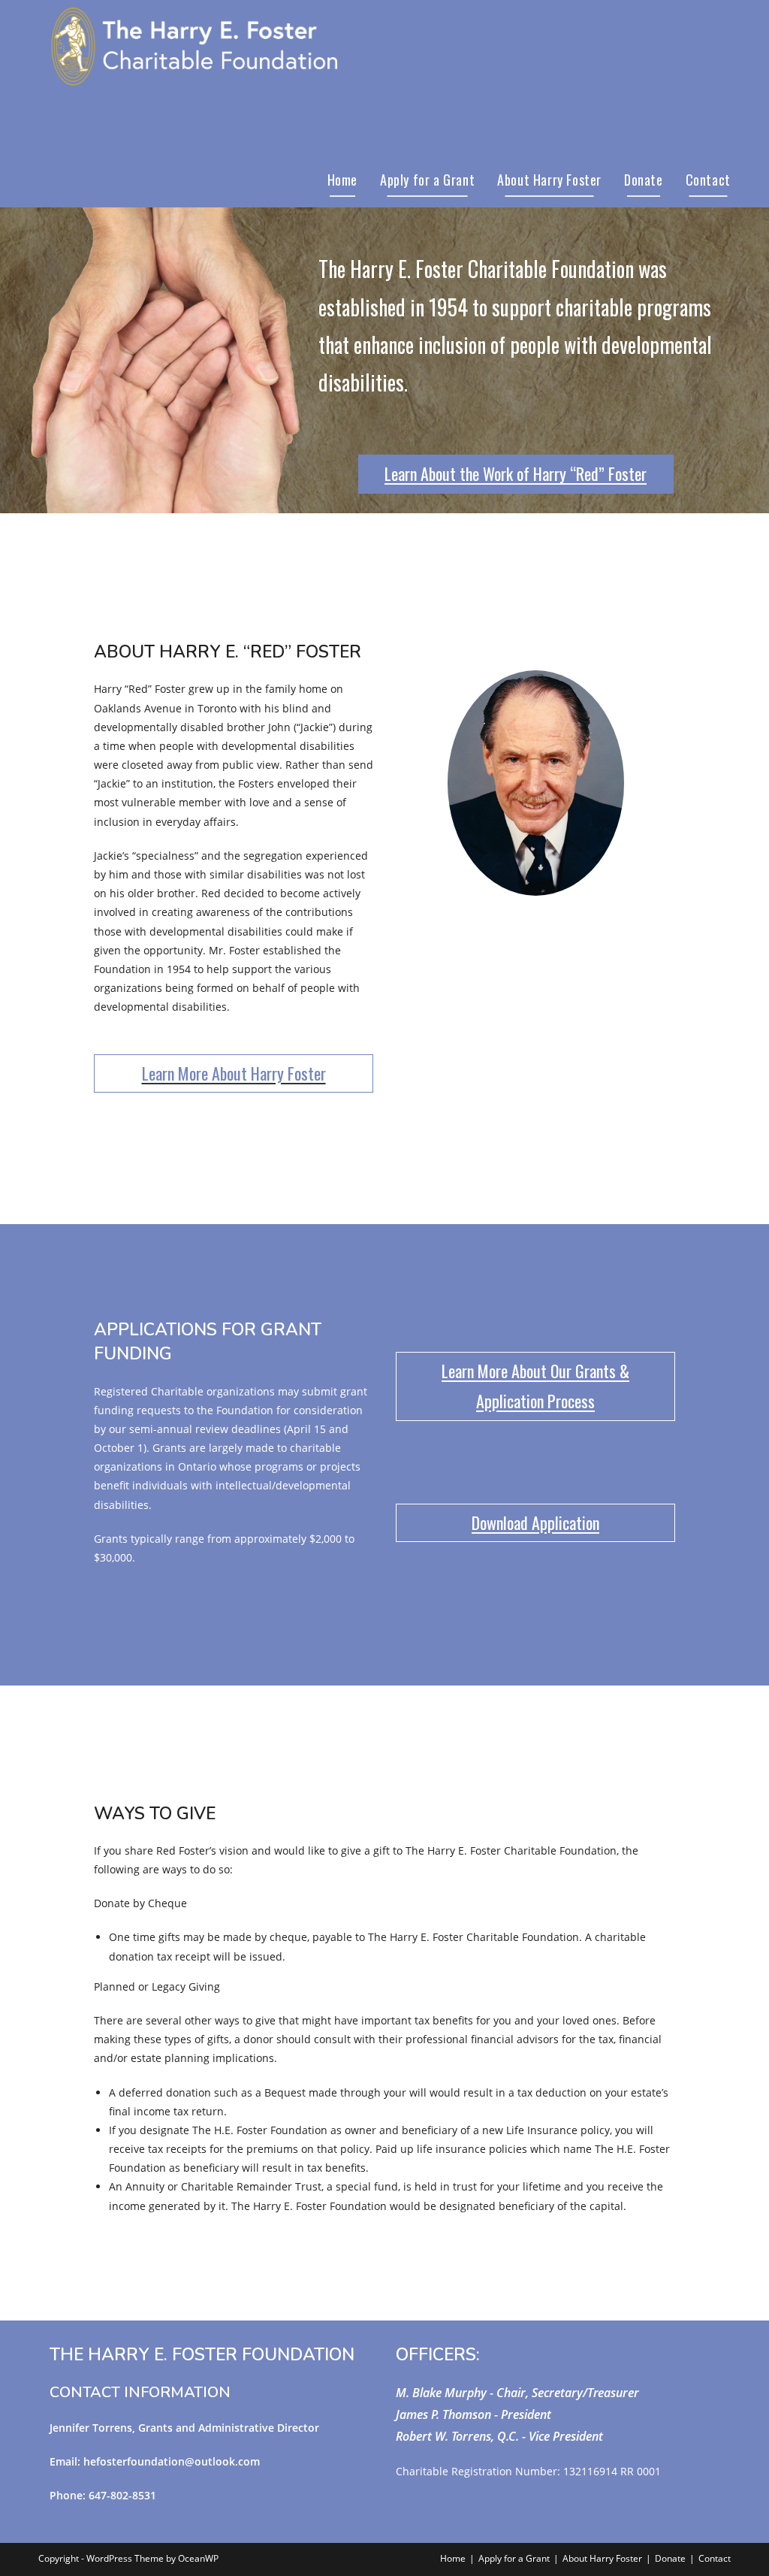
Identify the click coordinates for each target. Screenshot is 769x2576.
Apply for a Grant (514, 2558)
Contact (715, 2558)
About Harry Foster (602, 2558)
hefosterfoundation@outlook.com (172, 2461)
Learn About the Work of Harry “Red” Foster (516, 473)
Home (453, 2558)
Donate (670, 2558)
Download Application (535, 1522)
